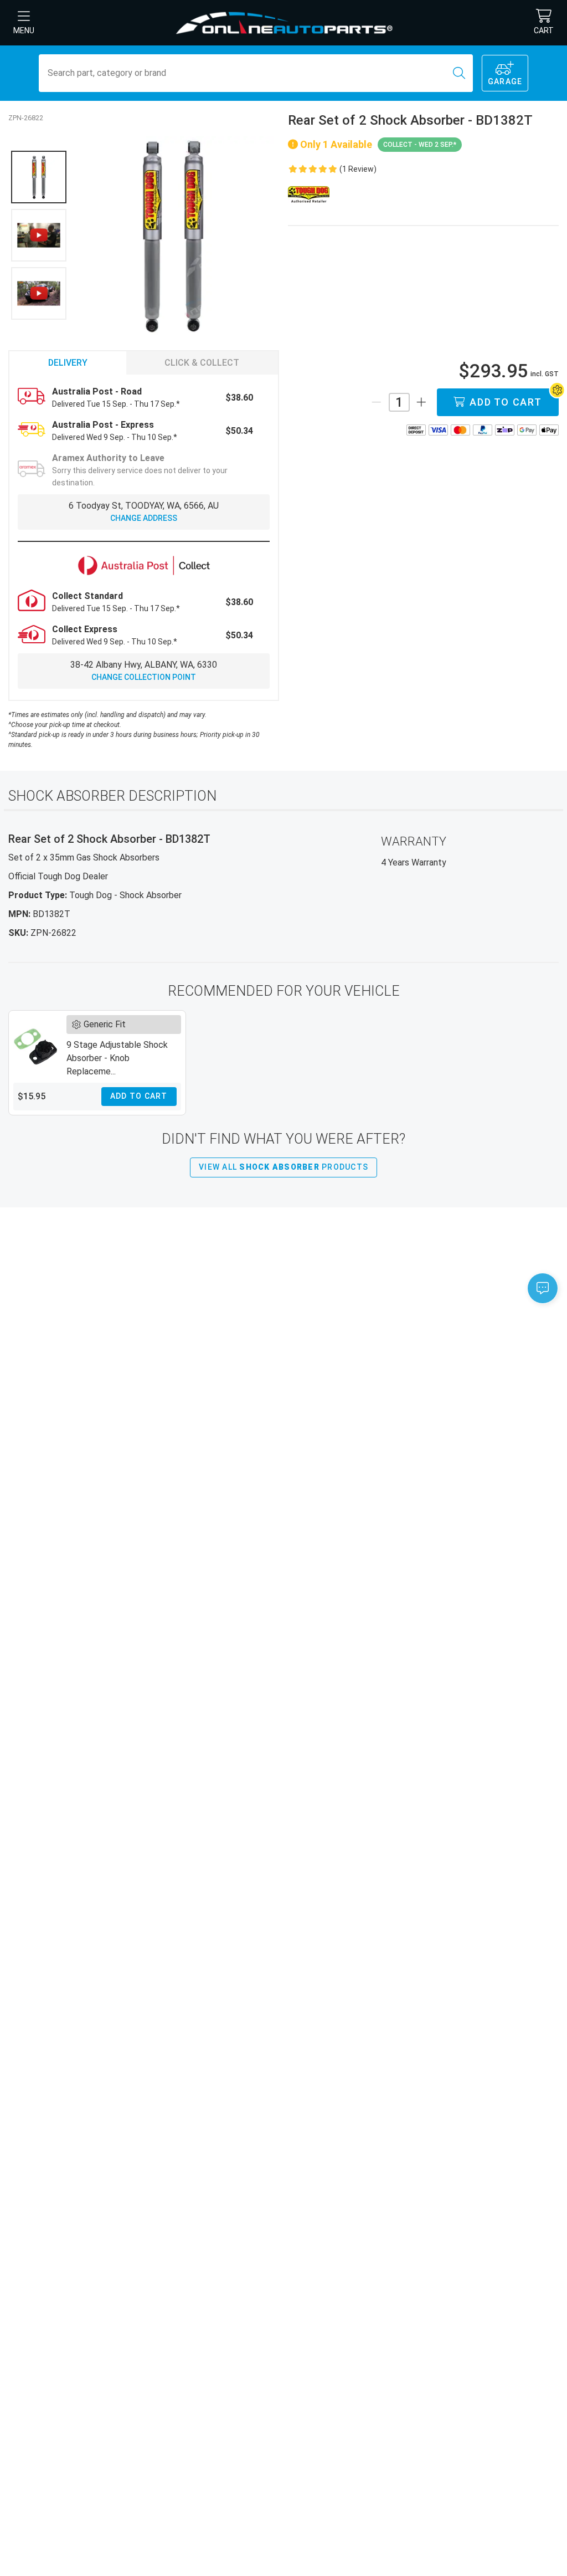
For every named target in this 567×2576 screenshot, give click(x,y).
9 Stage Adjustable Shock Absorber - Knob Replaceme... (117, 1058)
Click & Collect (202, 363)
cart (544, 30)
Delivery (68, 363)
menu (24, 30)
